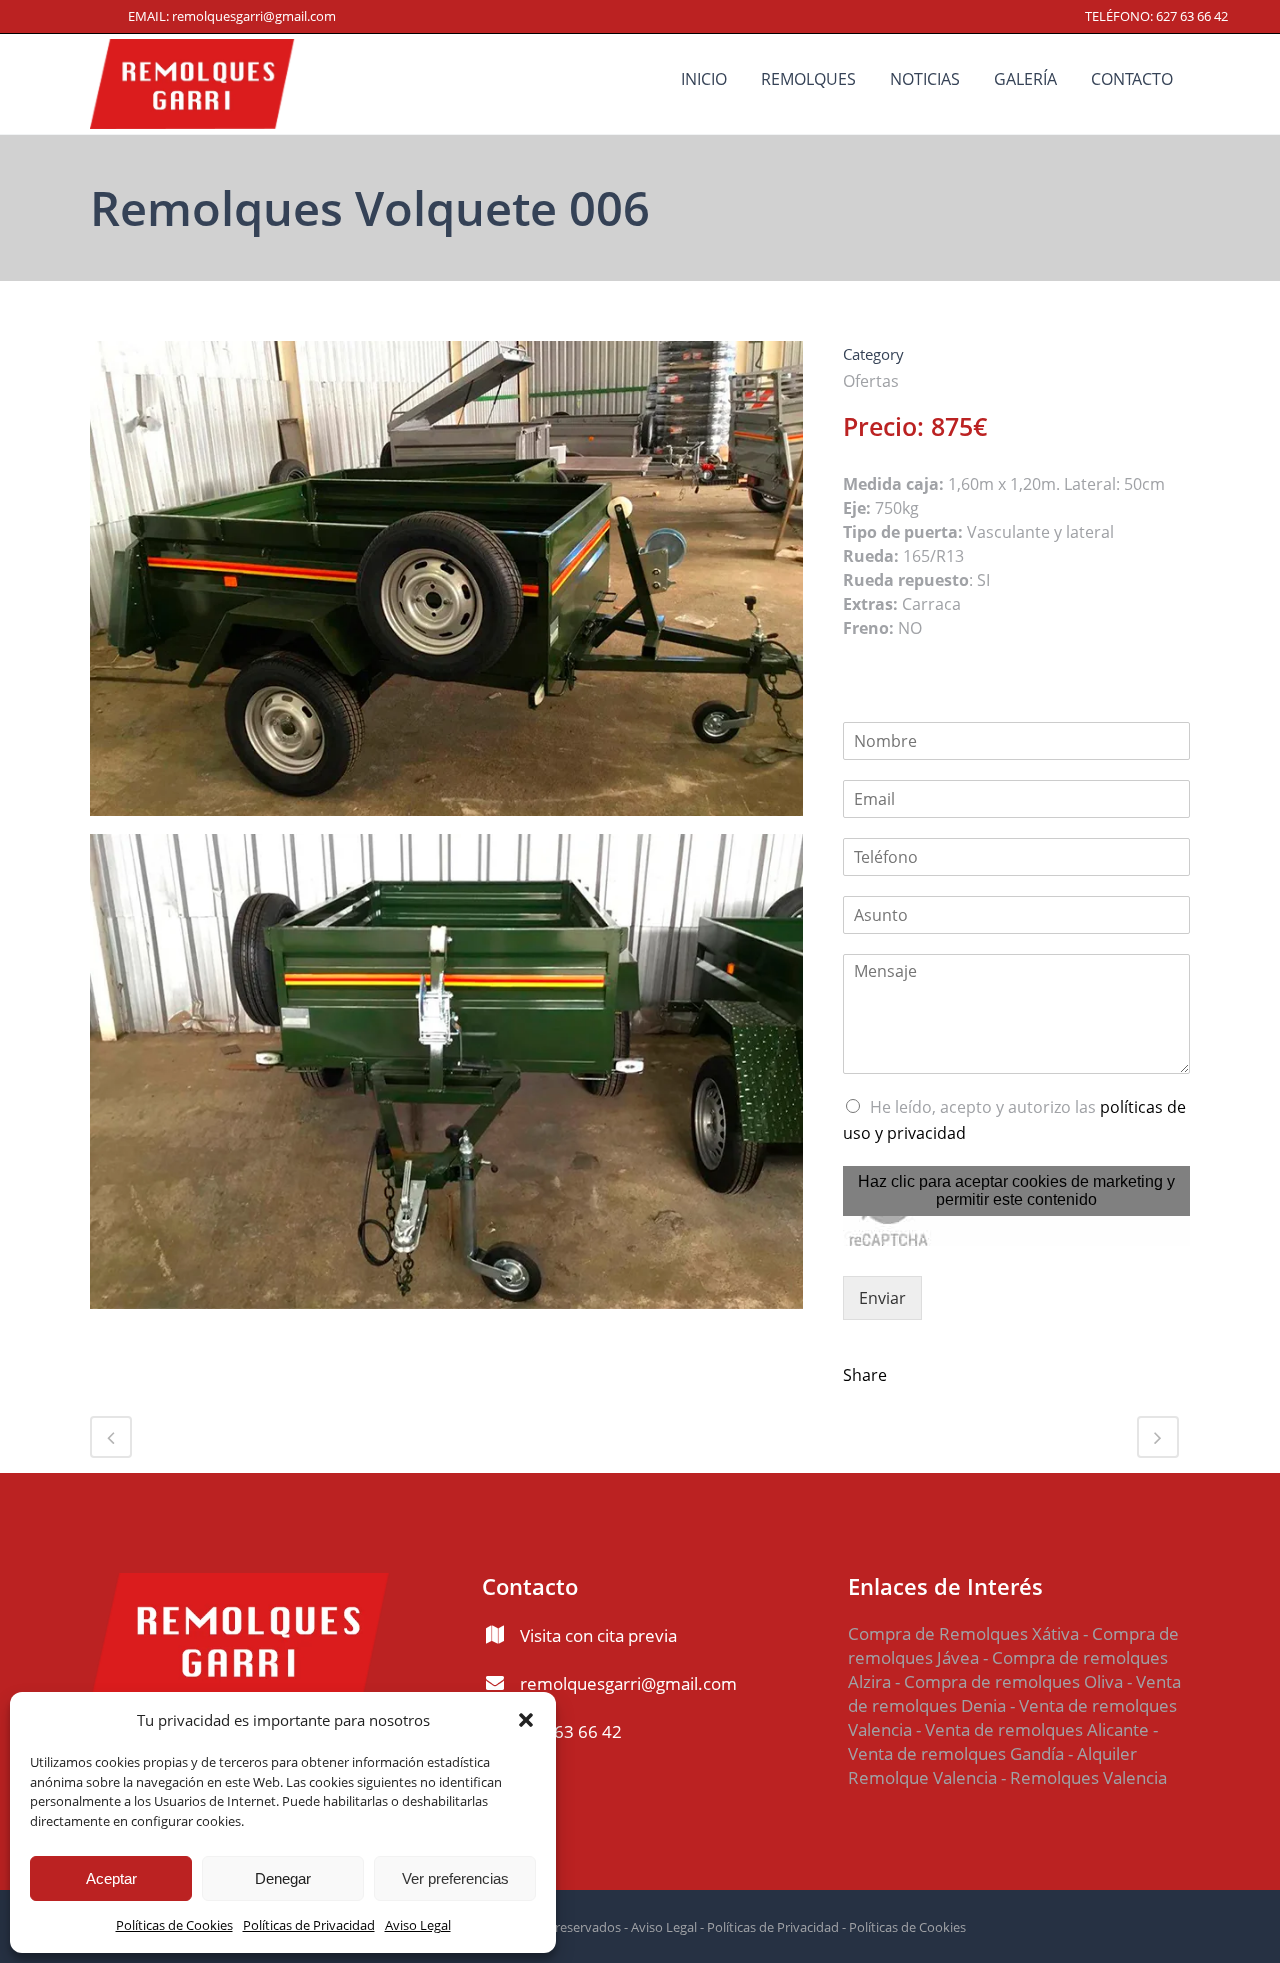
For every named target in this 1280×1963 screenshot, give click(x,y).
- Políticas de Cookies (902, 1927)
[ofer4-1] (446, 1079)
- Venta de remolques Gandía (1003, 1741)
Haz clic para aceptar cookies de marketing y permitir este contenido (1016, 1190)
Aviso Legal (418, 1925)
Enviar (882, 1298)
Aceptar (111, 1878)
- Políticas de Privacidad (768, 1927)
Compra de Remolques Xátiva (963, 1633)
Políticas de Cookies (174, 1925)
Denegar (283, 1878)
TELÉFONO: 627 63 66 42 (1156, 16)
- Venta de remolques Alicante (1030, 1729)
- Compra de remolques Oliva (1009, 1681)
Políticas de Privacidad (309, 1925)
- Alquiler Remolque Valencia (992, 1765)
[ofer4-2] (446, 586)
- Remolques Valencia (1082, 1777)
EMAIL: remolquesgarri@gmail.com (232, 16)
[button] (526, 1720)
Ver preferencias (455, 1878)
